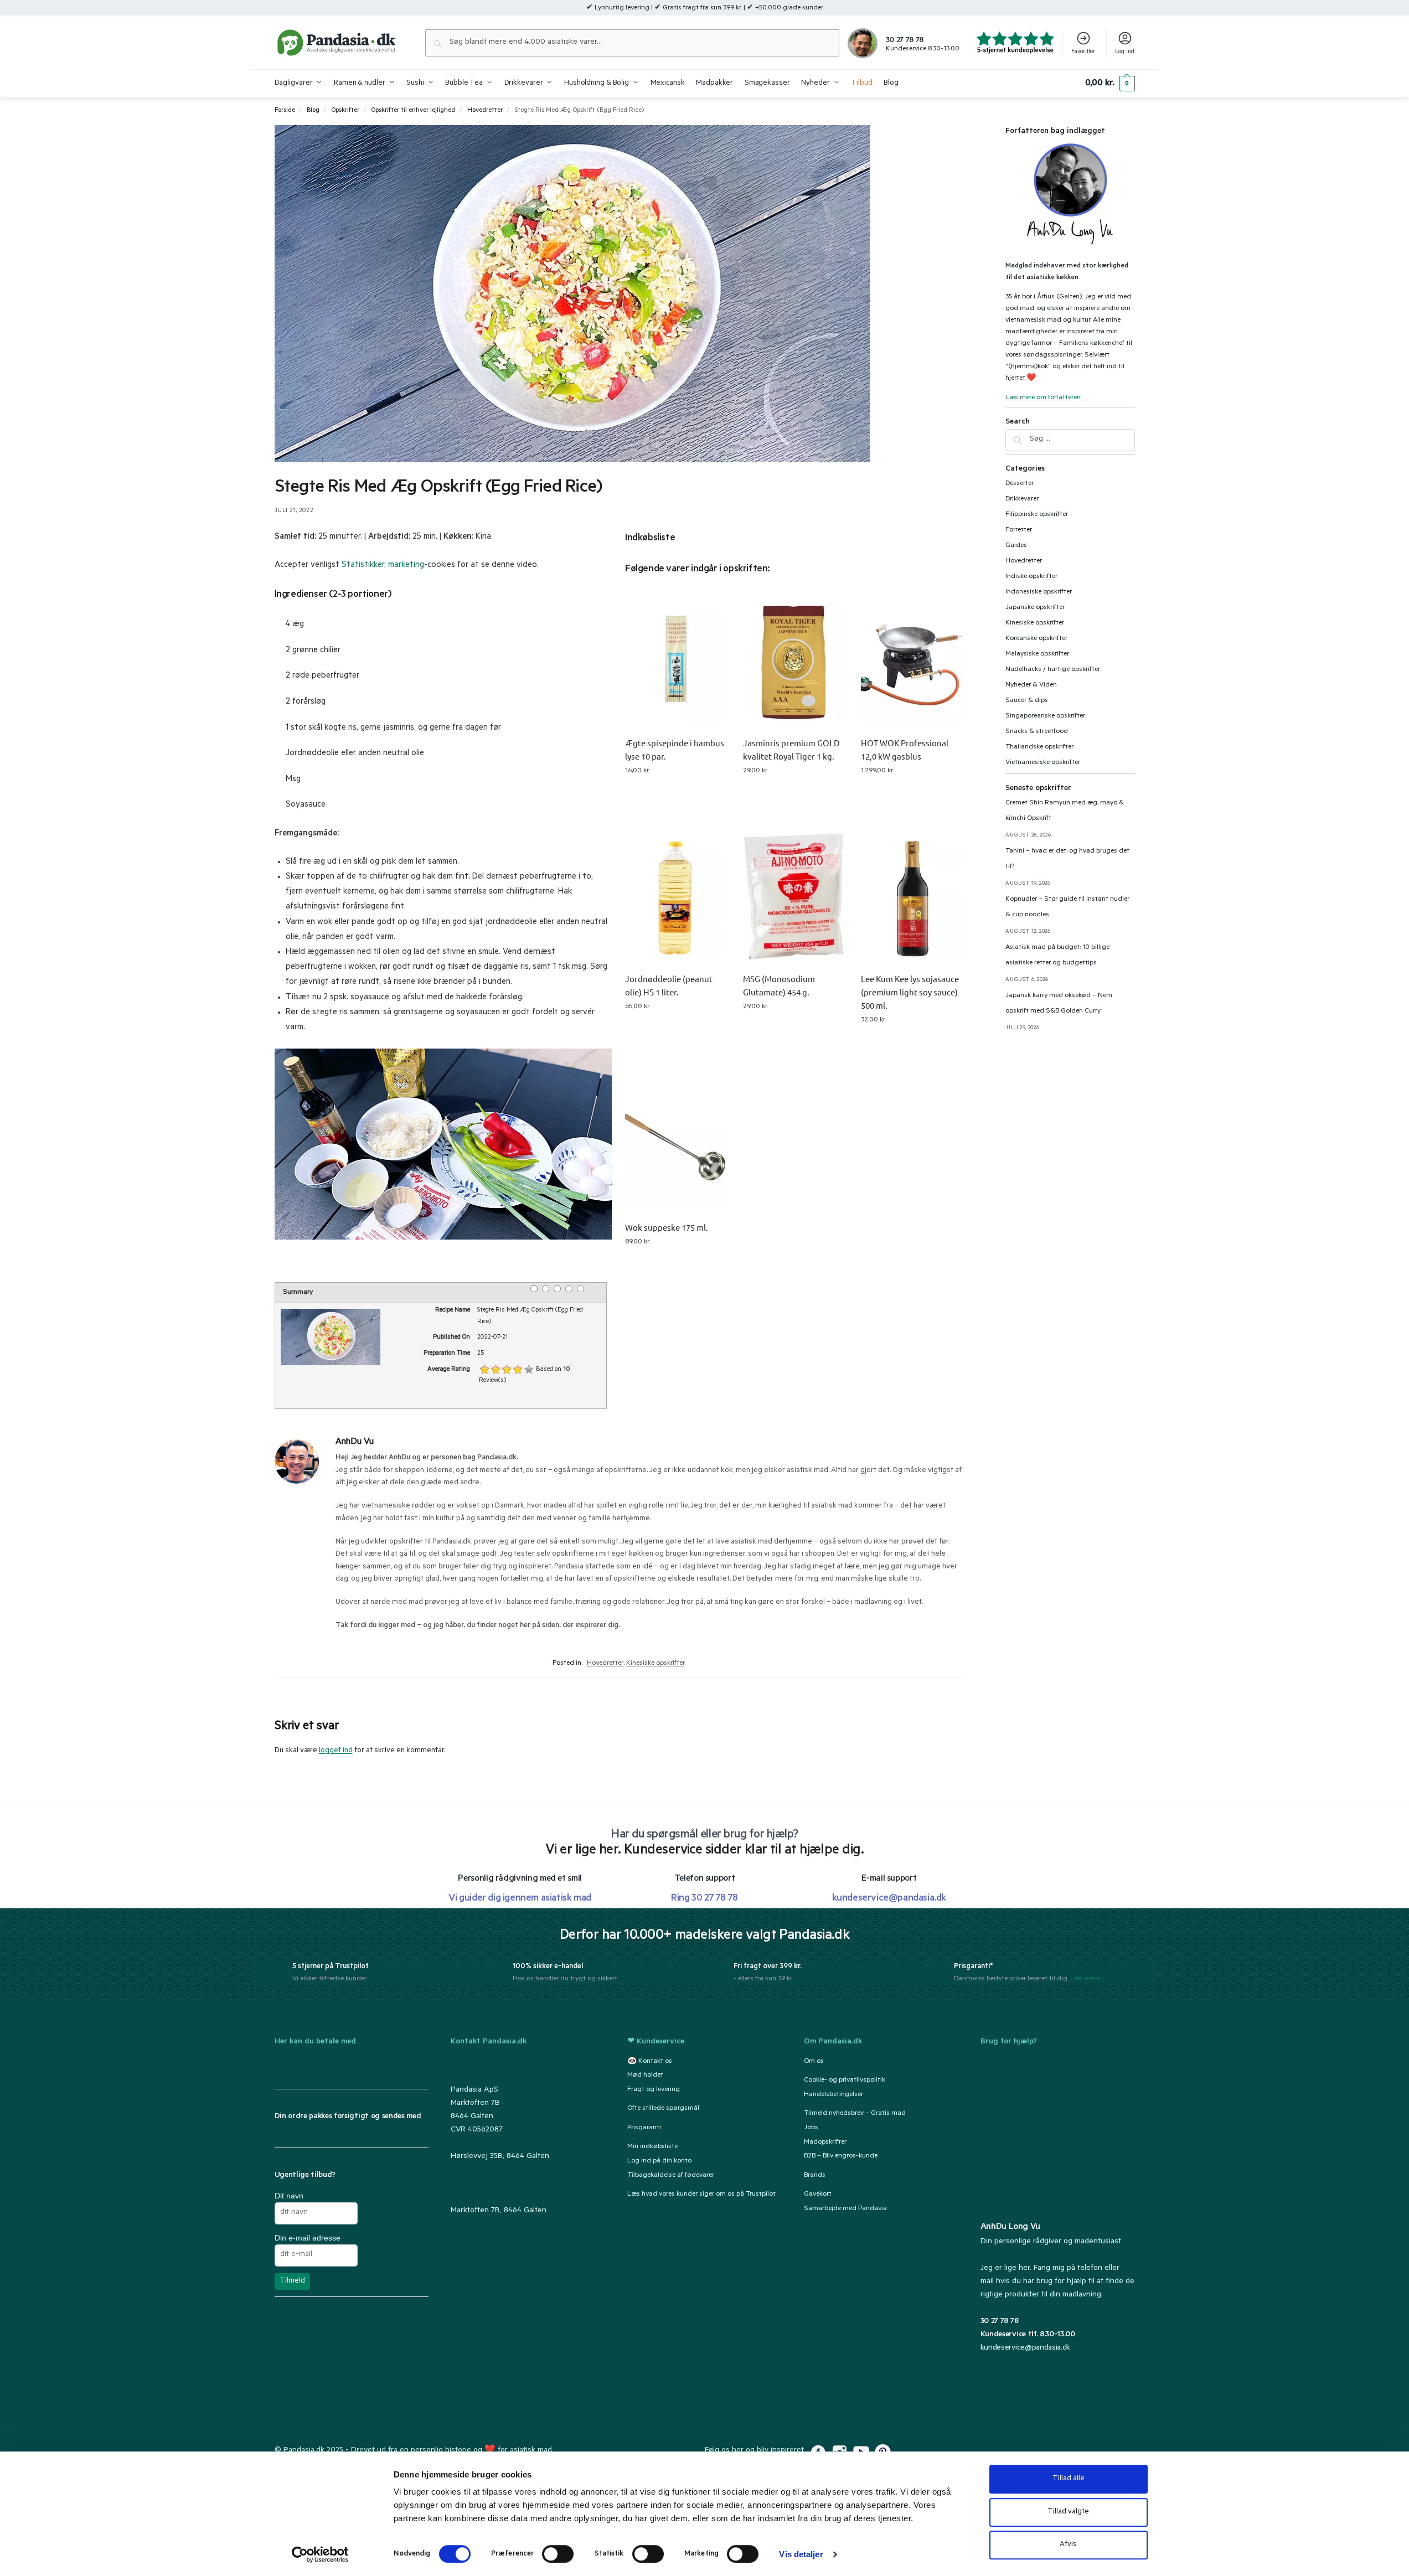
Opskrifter (345, 111)
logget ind (336, 1751)
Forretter (1019, 530)
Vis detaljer (801, 2554)
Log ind (1125, 52)
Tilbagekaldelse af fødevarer (671, 2176)
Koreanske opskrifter (1036, 639)
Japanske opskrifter (1035, 608)
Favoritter (1083, 52)
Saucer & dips (1027, 701)
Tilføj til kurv (794, 787)
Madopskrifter (825, 2143)
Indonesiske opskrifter (1039, 592)
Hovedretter (485, 111)
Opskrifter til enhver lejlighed (413, 111)
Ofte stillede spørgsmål (663, 2109)
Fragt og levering (654, 2090)
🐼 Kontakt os (650, 2062)
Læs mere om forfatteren (1043, 398)
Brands (815, 2176)
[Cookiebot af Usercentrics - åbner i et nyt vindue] (320, 2554)
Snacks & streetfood (1037, 732)
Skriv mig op (676, 787)
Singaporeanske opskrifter (1045, 716)
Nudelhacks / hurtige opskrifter (1053, 670)
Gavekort (818, 2195)
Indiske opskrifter (1031, 577)
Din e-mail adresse (308, 2238)
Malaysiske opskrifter (1037, 654)
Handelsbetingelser (833, 2095)
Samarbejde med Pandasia (845, 2209)
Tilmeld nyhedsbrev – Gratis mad (855, 2114)
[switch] (558, 2554)
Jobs (811, 2128)
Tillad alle (1069, 2479)
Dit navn (289, 2196)
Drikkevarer (1022, 499)
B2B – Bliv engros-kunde (841, 2157)
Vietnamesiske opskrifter (1043, 763)
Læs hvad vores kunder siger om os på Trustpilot (701, 2195)
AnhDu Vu (355, 1442)
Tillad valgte (1068, 2512)
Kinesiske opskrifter (656, 1664)
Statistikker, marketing (383, 566)
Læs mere (1085, 1979)
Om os (814, 2062)
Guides (1016, 546)
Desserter (1020, 484)
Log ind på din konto (659, 2161)
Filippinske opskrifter (1037, 515)
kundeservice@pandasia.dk (1025, 2348)
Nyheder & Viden (1031, 685)
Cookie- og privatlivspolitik (845, 2081)
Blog (313, 111)
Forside (285, 111)
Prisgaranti (644, 2128)
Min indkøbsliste (652, 2147)
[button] (1110, 84)
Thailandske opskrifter (1039, 747)
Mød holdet (645, 2076)
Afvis (1068, 2545)
